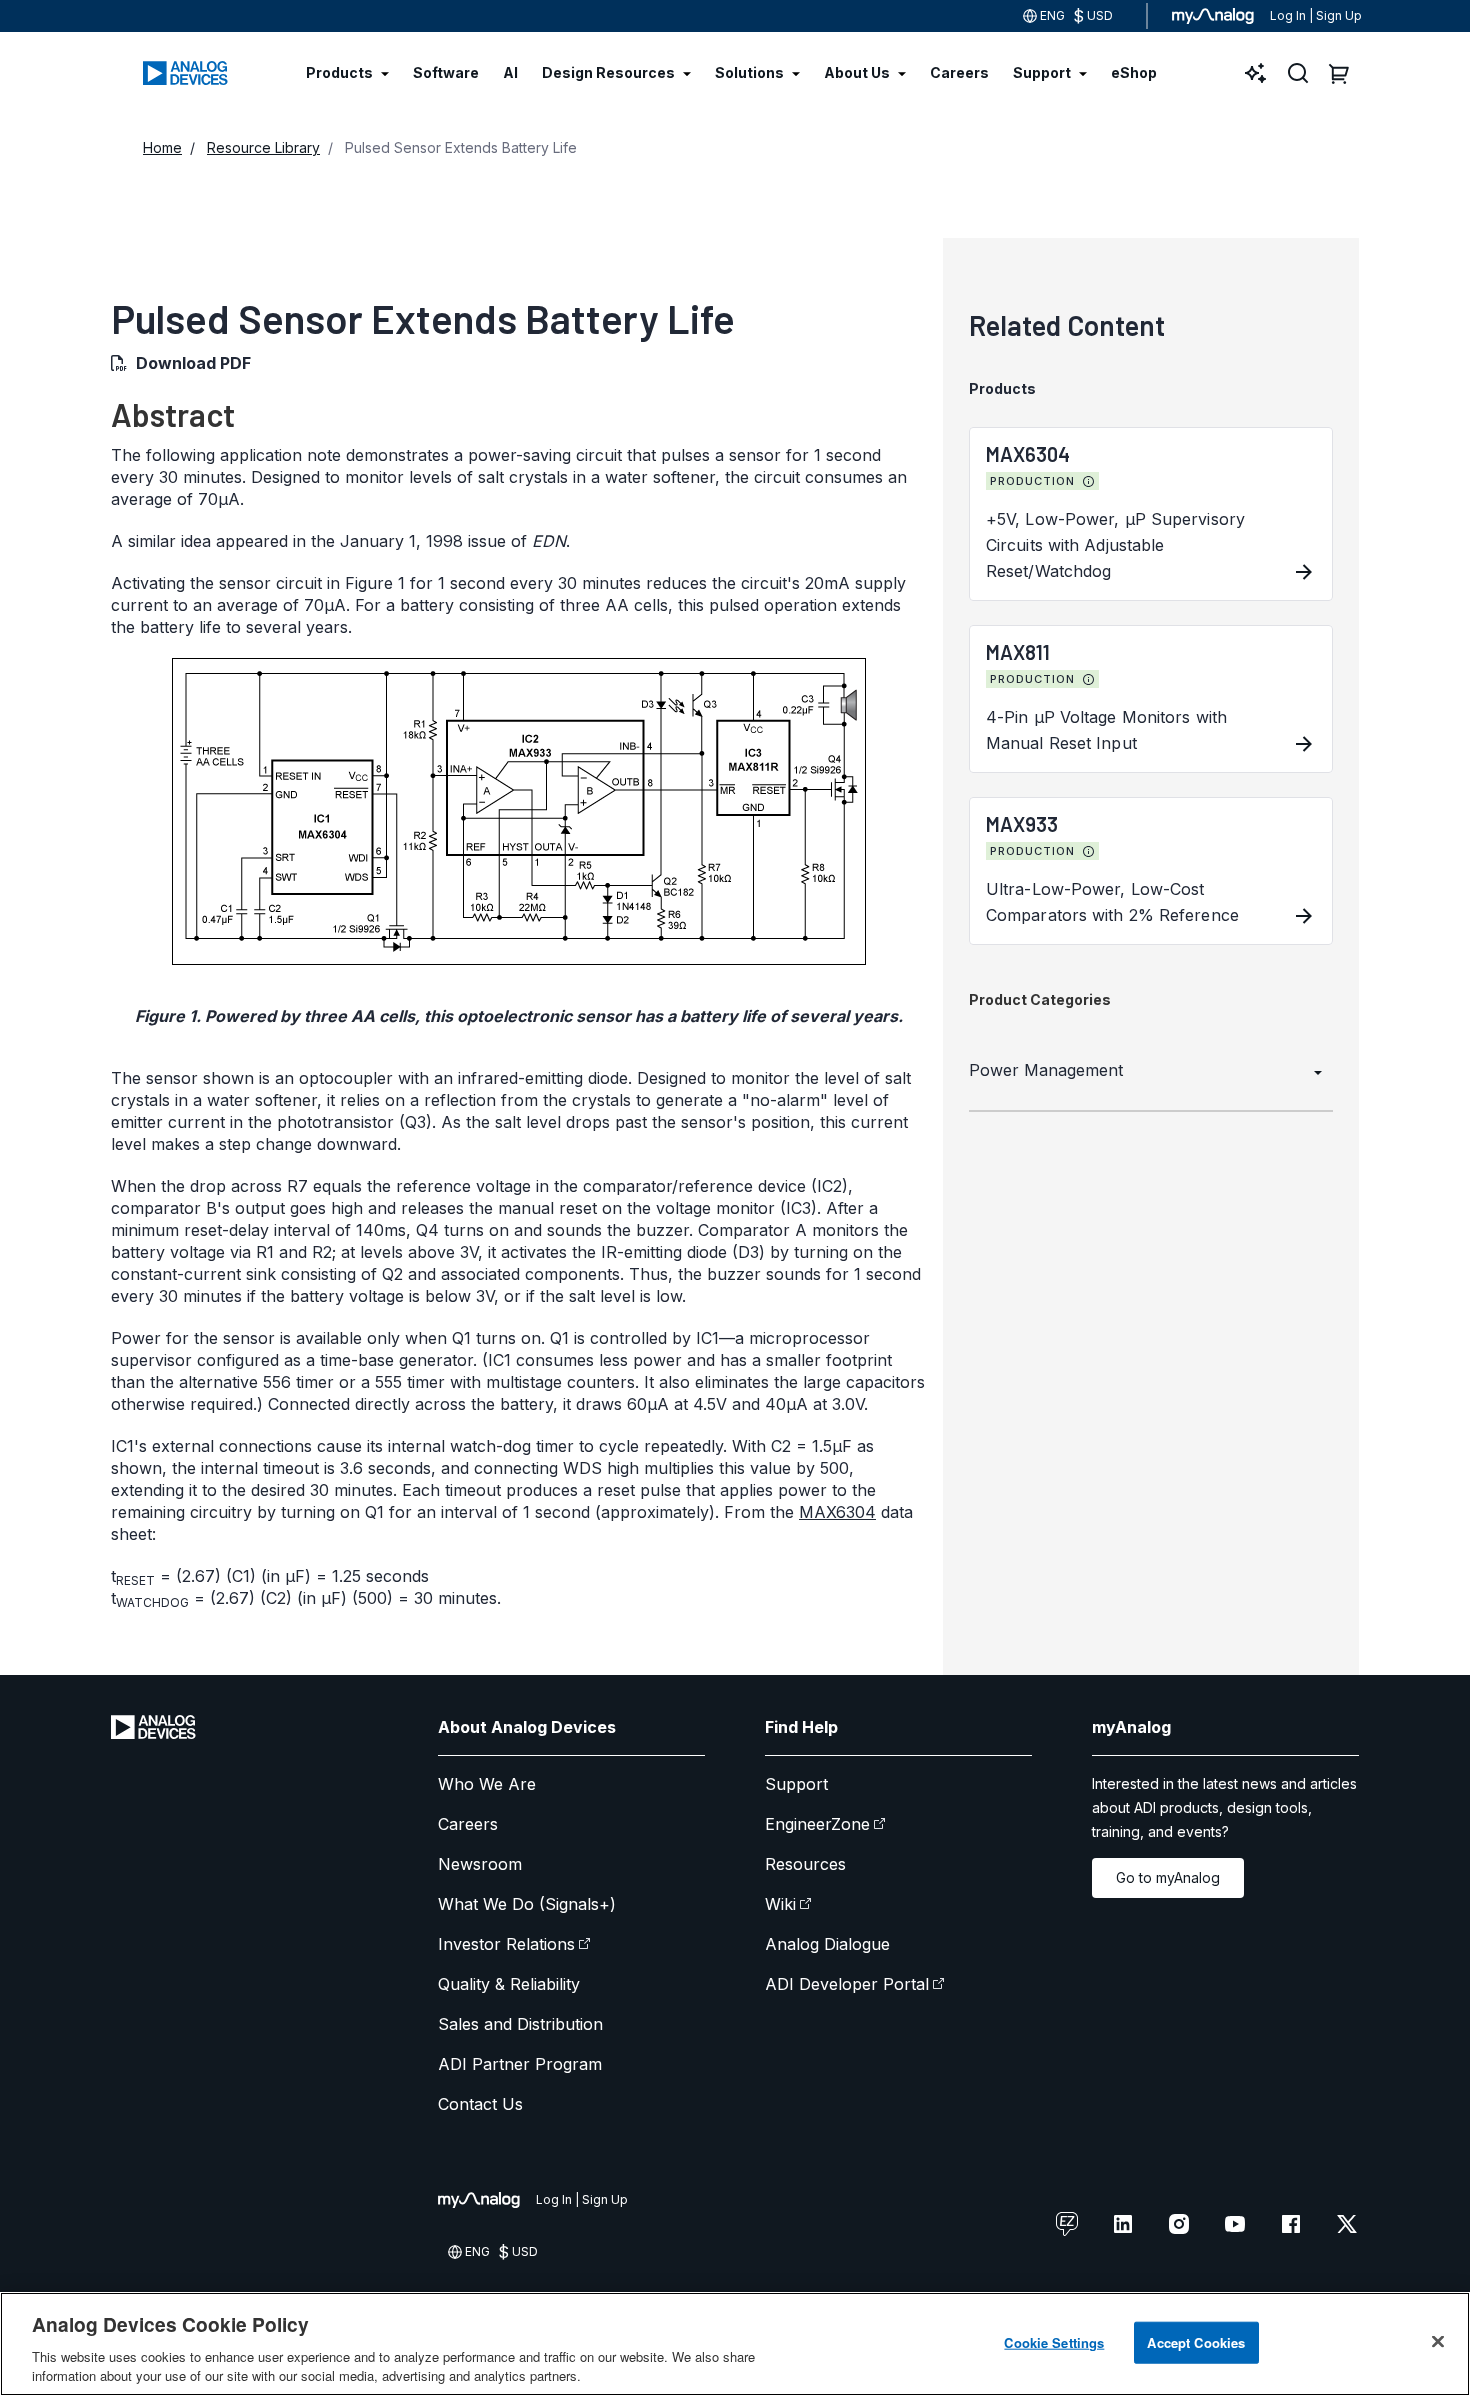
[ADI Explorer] (1256, 73)
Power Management (1046, 1070)
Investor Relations (506, 1944)
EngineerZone (817, 1824)
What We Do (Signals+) (527, 1904)
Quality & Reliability (509, 1984)
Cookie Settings (1054, 2342)
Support (796, 1784)
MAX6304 (837, 1512)
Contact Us (480, 2104)
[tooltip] (1089, 482)
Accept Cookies (1196, 2342)
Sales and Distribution (520, 2024)
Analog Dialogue (827, 1944)
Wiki (780, 1904)
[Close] (1438, 2342)
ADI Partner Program (520, 2064)
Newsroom (480, 1864)
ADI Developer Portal (847, 1984)
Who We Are (487, 1784)
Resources (805, 1864)
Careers (468, 1824)
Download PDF (193, 363)
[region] (735, 2344)
